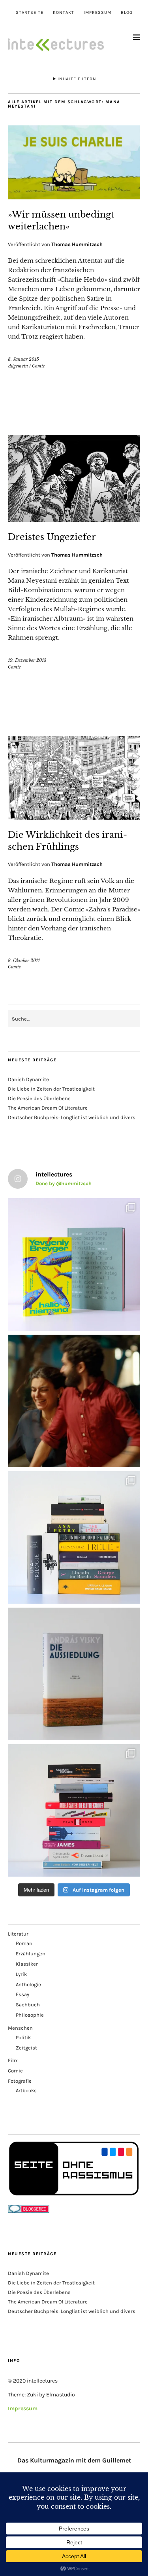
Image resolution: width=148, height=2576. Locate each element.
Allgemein (18, 366)
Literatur (18, 1934)
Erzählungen (31, 1954)
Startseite (30, 12)
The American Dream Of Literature (48, 1108)
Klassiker (27, 1964)
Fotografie (20, 2081)
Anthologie (28, 1984)
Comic (38, 366)
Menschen (20, 2028)
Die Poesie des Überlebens (39, 1098)
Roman (24, 1943)
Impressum (97, 12)
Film (13, 2060)
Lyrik (21, 1974)
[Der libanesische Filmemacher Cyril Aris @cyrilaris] (74, 1401)
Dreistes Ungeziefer (52, 537)
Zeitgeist (26, 2048)
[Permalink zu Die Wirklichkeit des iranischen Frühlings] (74, 817)
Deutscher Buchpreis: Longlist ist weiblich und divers (72, 1117)
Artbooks (26, 2090)
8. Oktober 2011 (24, 960)
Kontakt (64, 12)
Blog (127, 12)
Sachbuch (28, 2005)
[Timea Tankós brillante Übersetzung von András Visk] (74, 1674)
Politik (23, 2037)
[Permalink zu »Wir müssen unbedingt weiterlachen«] (74, 197)
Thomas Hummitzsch (77, 244)
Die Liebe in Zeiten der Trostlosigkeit (51, 1089)
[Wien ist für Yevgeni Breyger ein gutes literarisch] (74, 1264)
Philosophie (30, 2015)
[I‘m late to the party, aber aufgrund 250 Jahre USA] (74, 1810)
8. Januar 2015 (23, 359)
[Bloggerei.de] (29, 2211)
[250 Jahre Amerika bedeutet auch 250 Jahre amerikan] (74, 1537)
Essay (22, 1994)
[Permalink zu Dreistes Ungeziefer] (74, 519)
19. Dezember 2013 (27, 660)
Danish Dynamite (28, 1079)
